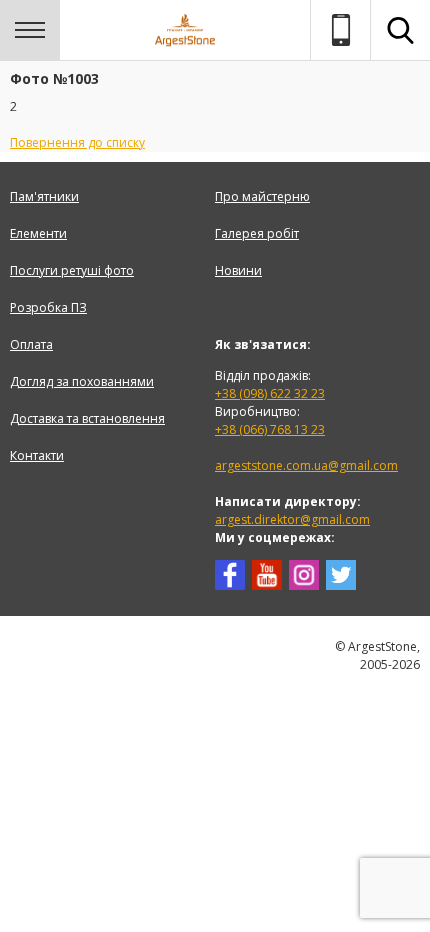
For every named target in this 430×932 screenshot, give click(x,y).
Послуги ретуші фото (72, 270)
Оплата (31, 344)
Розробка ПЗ (48, 307)
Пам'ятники (44, 196)
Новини (238, 270)
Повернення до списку (77, 142)
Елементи (38, 233)
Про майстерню (262, 196)
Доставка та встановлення (87, 418)
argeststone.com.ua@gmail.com (306, 465)
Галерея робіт (257, 233)
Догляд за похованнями (82, 381)
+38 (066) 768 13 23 (270, 429)
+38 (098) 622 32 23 (270, 393)
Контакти (37, 455)
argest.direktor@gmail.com (292, 519)
